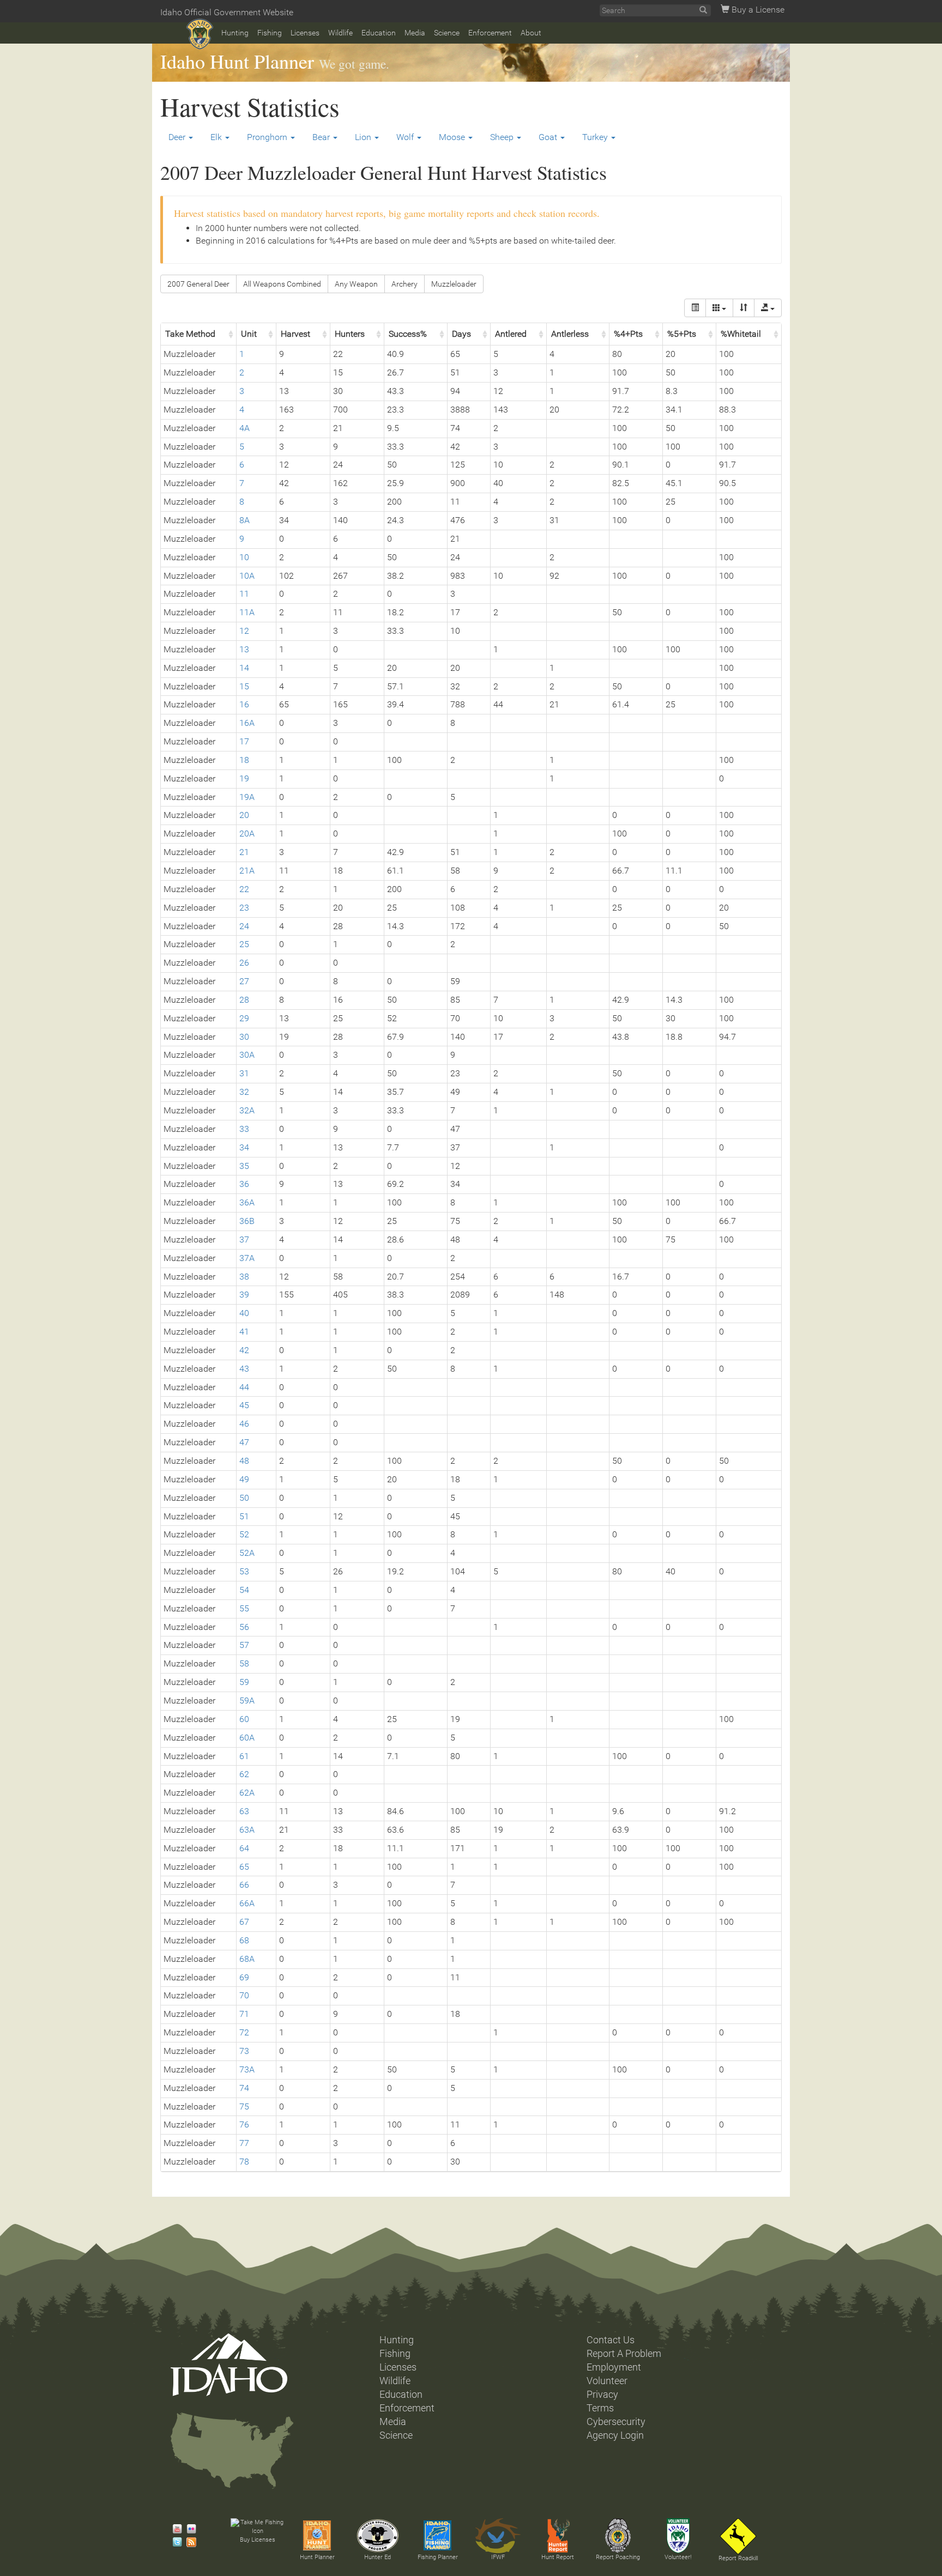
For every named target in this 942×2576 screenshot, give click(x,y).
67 (244, 1922)
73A (247, 2069)
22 (244, 889)
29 (244, 1018)
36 (244, 1184)
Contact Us (611, 2340)
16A (247, 723)
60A (247, 1738)
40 (244, 1313)
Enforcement (490, 33)
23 (244, 908)
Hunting (235, 33)
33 (244, 1129)
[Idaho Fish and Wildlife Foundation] (498, 2536)
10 (244, 557)
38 (244, 1277)
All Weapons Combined (282, 284)
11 (244, 594)
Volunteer (607, 2381)
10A (247, 576)
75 (244, 2107)
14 (244, 668)
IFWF (498, 2557)
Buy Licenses (258, 2540)
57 (244, 1645)
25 (244, 944)
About (531, 33)
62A (247, 1793)
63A (247, 1830)
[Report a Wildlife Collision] (738, 2536)
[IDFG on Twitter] (174, 2542)
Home (200, 34)
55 (244, 1608)
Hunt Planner (317, 2557)
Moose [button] (453, 137)
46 (244, 1424)
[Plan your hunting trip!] (317, 2536)
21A (247, 871)
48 (244, 1461)
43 (244, 1369)
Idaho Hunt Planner (237, 61)
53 (244, 1571)
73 (244, 2051)
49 (244, 1479)
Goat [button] (549, 137)
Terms (600, 2408)
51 (244, 1516)
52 (244, 1534)
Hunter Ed (378, 2557)
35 (244, 1166)
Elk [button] (217, 137)
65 (244, 1867)
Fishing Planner (438, 2557)
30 (244, 1037)
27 (244, 981)
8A (244, 520)
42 (244, 1350)
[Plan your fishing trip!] (438, 2536)
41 (244, 1332)
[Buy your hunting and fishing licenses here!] (257, 2527)
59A (247, 1701)
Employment (614, 2367)
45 (244, 1405)
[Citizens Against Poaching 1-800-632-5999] (618, 2536)
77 (244, 2143)
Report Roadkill (738, 2558)
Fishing (270, 33)
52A (247, 1553)
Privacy (602, 2395)
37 (244, 1239)
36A (247, 1202)
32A (247, 1110)
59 (244, 1682)
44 (244, 1387)
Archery (404, 284)
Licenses (305, 33)
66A (247, 1903)
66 (244, 1885)
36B (247, 1221)
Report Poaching (618, 2557)
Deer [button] (178, 137)
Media (415, 33)
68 (244, 1940)
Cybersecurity (616, 2422)
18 (244, 760)
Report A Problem (624, 2354)
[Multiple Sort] (744, 308)
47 (244, 1442)
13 (244, 649)
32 (244, 1092)
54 (244, 1590)
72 (244, 2032)
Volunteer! (678, 2557)
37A (247, 1258)
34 (244, 1147)
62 (244, 1774)
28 (244, 1000)
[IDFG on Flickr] (189, 2529)
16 (244, 704)
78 (244, 2162)
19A (247, 797)
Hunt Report (558, 2557)
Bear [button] (322, 137)
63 (244, 1811)
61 (244, 1756)
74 (244, 2088)
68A (247, 1959)
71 (244, 2014)
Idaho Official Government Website (227, 12)
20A (247, 834)
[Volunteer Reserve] (678, 2536)
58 (244, 1663)
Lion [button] (364, 137)
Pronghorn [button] (268, 137)
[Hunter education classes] (378, 2536)
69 (244, 1977)
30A (247, 1055)
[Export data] (768, 308)
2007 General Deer (198, 284)
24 (244, 926)
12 (244, 631)
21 (244, 852)
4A (244, 428)
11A (247, 612)
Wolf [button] (406, 137)
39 (244, 1295)
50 (244, 1498)
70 (244, 1995)
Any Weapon (356, 284)
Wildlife (340, 33)
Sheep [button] (503, 137)
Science (447, 33)
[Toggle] (695, 308)
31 (244, 1073)
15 (244, 686)
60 (244, 1719)
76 (244, 2125)
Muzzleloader (454, 284)
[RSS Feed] (189, 2542)
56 (244, 1627)
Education (379, 33)
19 (244, 778)
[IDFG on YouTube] (174, 2529)
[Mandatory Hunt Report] (558, 2536)
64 (244, 1848)
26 (244, 963)
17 (244, 741)
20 (244, 815)
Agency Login (615, 2435)
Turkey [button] (596, 137)
